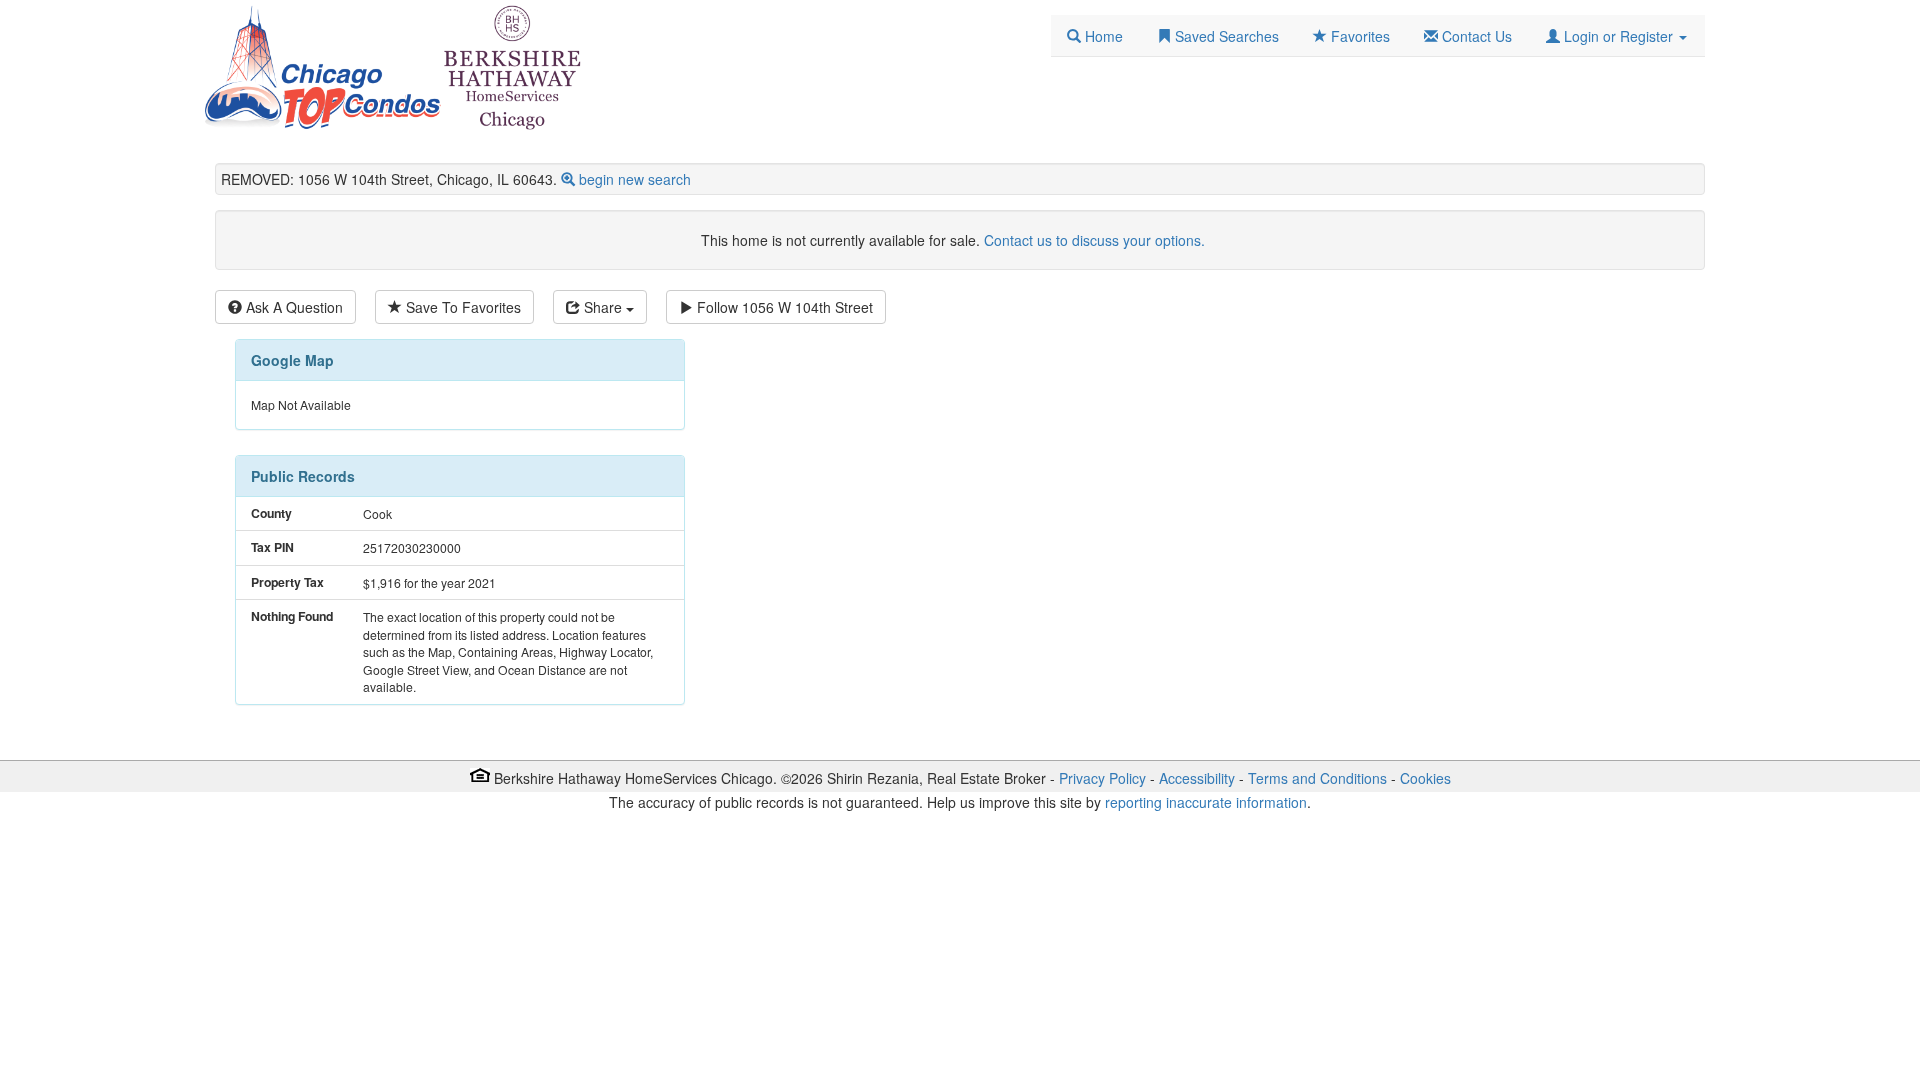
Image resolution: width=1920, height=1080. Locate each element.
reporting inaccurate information (1206, 802)
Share (603, 307)
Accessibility (1197, 778)
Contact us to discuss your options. (1094, 240)
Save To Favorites (461, 307)
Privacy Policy (1102, 778)
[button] (1616, 36)
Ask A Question (292, 307)
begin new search (635, 179)
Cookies (1425, 778)
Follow (783, 307)
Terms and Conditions (1317, 778)
